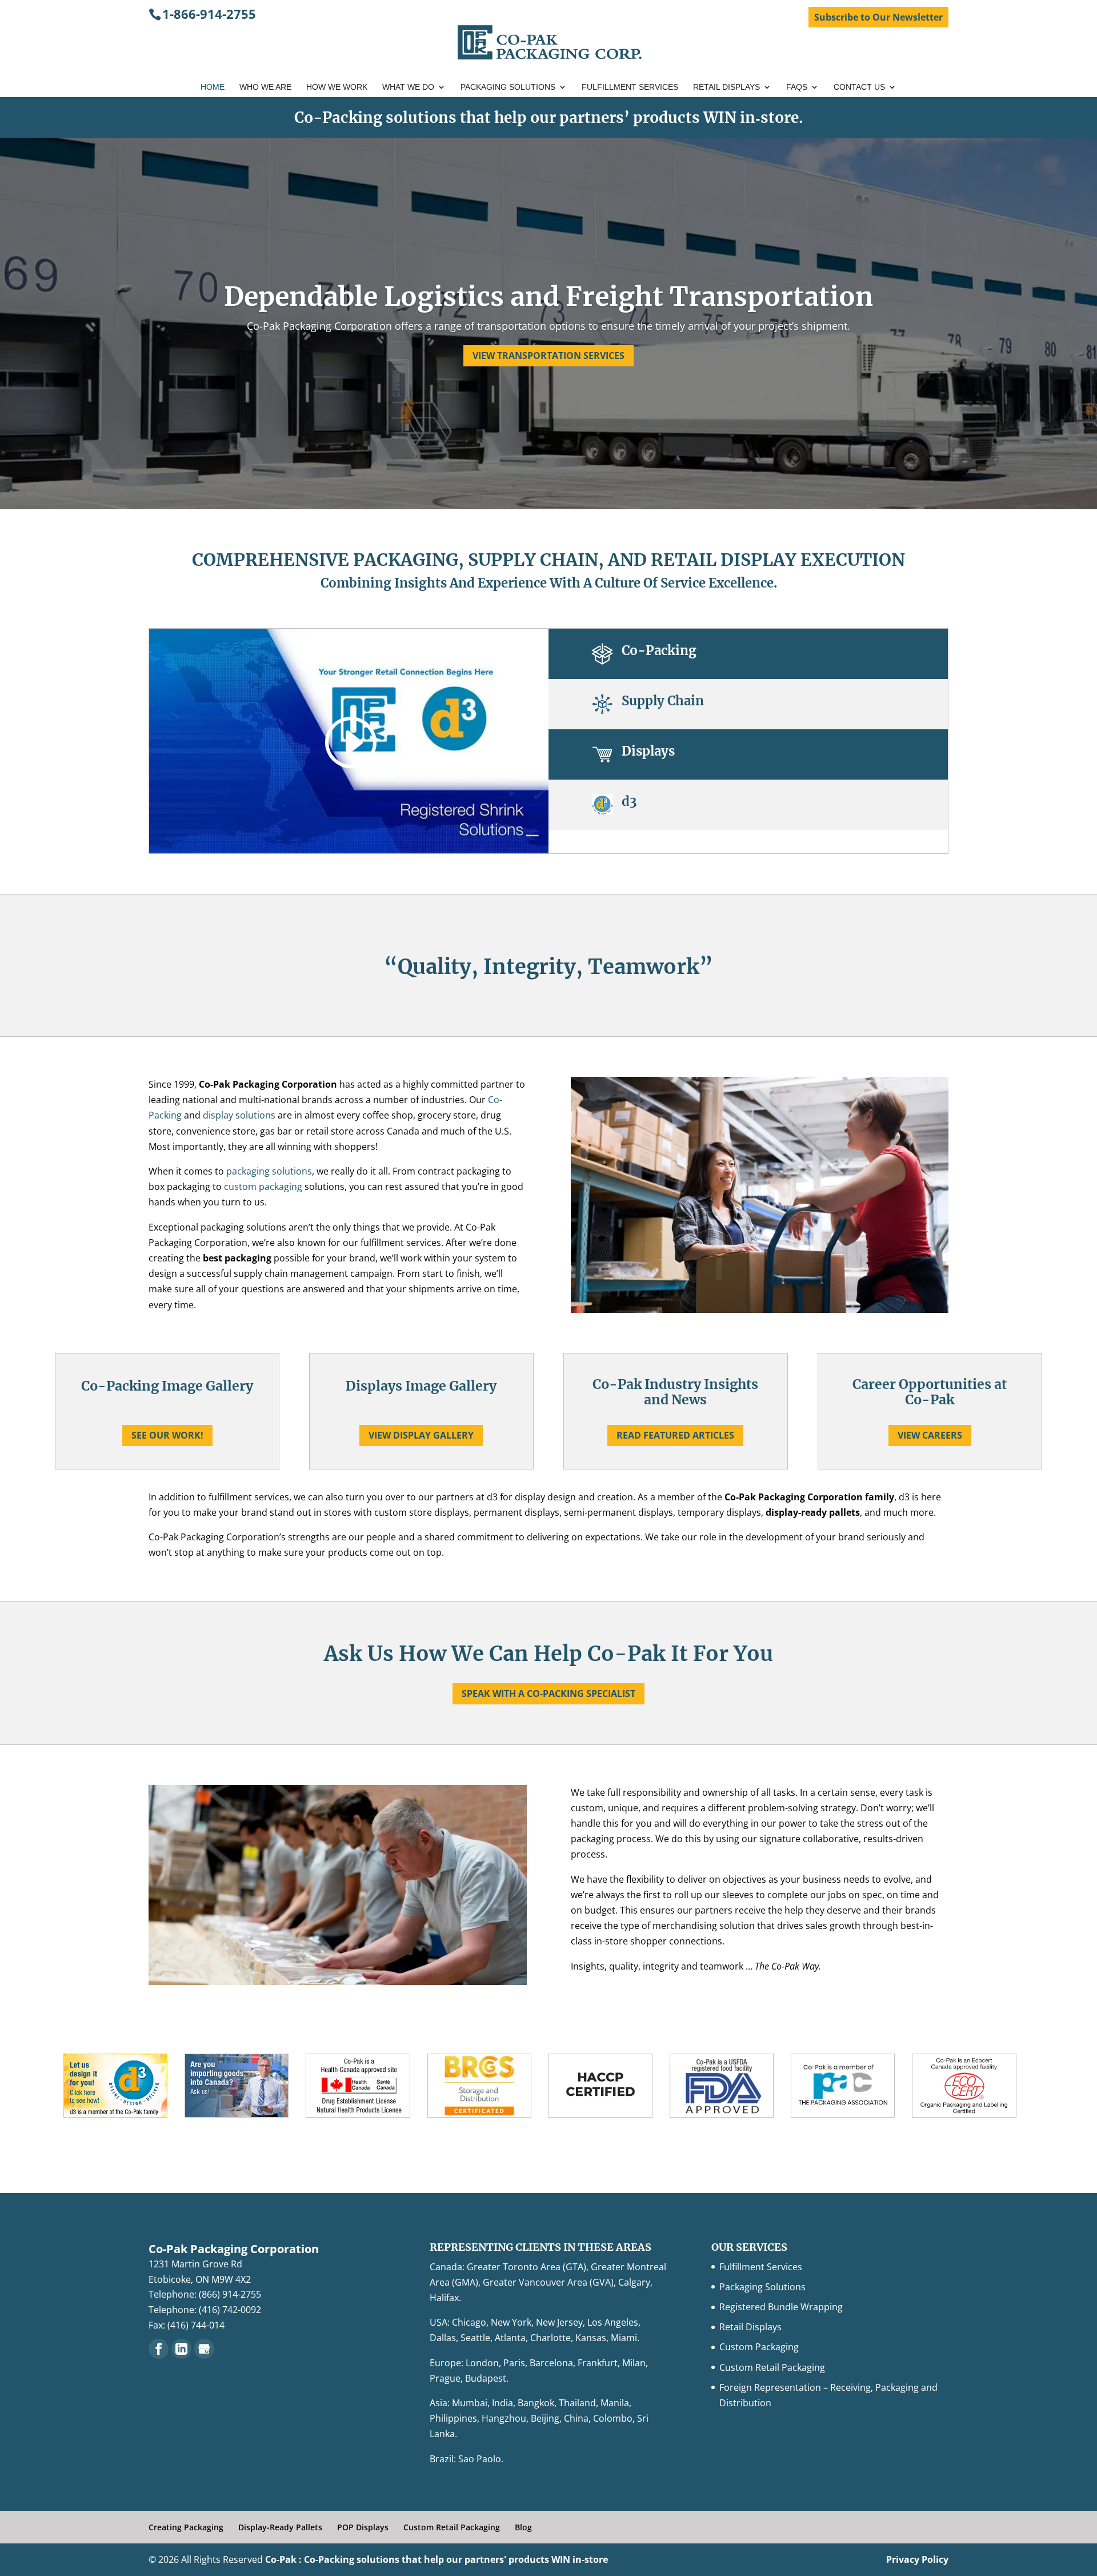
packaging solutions (269, 1171)
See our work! (167, 1435)
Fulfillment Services (630, 87)
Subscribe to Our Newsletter (878, 17)
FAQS (797, 87)
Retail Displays (726, 87)
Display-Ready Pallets (280, 2527)
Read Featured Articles (675, 1435)
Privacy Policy (917, 2559)
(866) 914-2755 (230, 2294)
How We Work (337, 87)
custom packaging (264, 1187)
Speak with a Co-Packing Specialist (548, 1694)
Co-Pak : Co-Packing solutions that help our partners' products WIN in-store (437, 2559)
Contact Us (859, 87)
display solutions (239, 1115)
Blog (523, 2527)
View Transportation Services (548, 356)
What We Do (408, 87)
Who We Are (265, 87)
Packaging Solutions (508, 87)
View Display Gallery (421, 1435)
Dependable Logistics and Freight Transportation (548, 297)
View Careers (930, 1435)
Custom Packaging (759, 2347)
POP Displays (363, 2527)
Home (213, 87)
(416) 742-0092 (230, 2310)
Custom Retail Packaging (772, 2367)
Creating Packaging (186, 2527)
